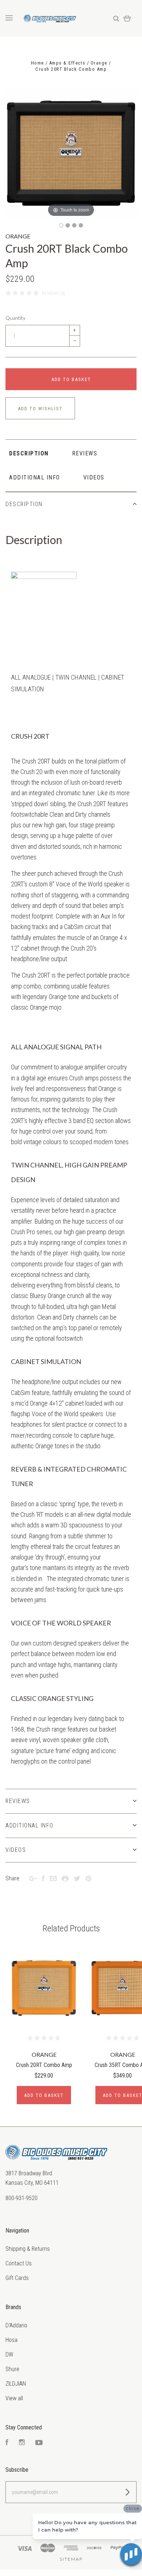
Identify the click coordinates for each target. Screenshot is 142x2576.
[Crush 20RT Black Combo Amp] (81, 225)
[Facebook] (7, 2443)
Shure (12, 2369)
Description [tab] (29, 453)
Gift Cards (17, 2278)
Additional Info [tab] (35, 477)
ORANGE (18, 236)
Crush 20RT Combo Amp (44, 2065)
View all (14, 2398)
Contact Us (19, 2263)
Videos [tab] (94, 477)
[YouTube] (39, 2443)
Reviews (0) (54, 293)
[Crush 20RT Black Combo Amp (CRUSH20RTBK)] (61, 225)
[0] (127, 18)
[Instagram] (22, 2443)
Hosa (11, 2340)
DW (9, 2354)
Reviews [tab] (85, 453)
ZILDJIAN (16, 2384)
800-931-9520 (21, 2198)
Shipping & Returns (28, 2249)
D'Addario (16, 2325)
